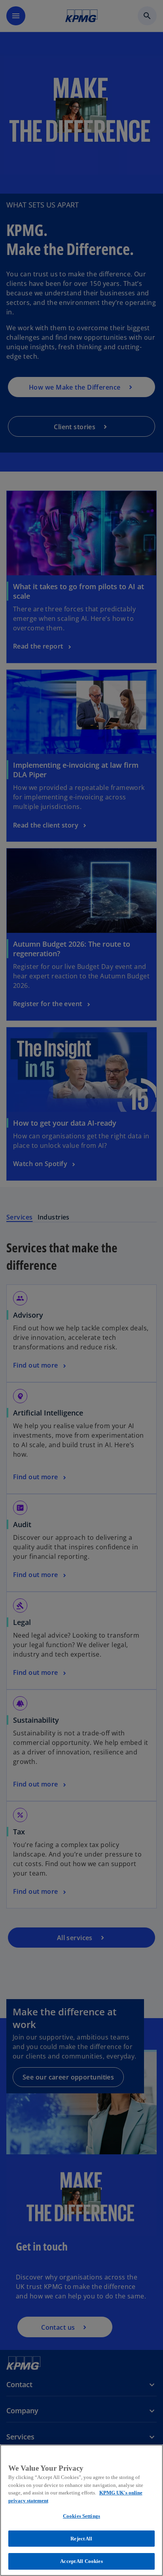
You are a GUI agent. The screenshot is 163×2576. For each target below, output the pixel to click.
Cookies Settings (81, 2516)
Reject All (81, 2539)
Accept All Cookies (81, 2561)
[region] (81, 2510)
